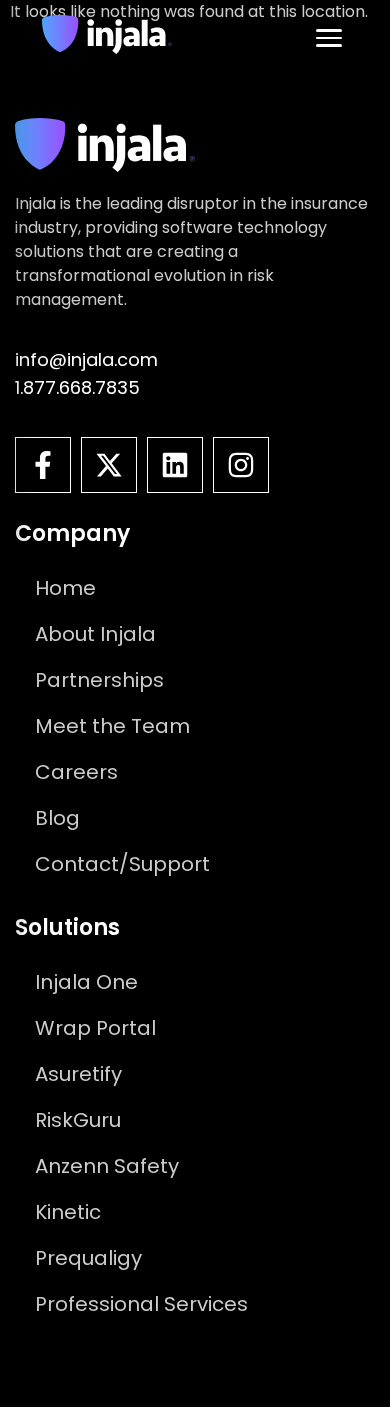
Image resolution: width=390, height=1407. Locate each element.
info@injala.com (86, 359)
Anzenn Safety (107, 1166)
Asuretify (78, 1074)
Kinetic (68, 1212)
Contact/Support (122, 864)
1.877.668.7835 (77, 387)
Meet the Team (112, 726)
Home (65, 588)
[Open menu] (329, 38)
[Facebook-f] (43, 465)
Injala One (86, 982)
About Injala (95, 634)
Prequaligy (88, 1258)
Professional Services (141, 1304)
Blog (57, 818)
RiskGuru (78, 1120)
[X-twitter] (109, 465)
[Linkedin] (175, 465)
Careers (76, 772)
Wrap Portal (95, 1028)
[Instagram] (241, 465)
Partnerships (99, 680)
